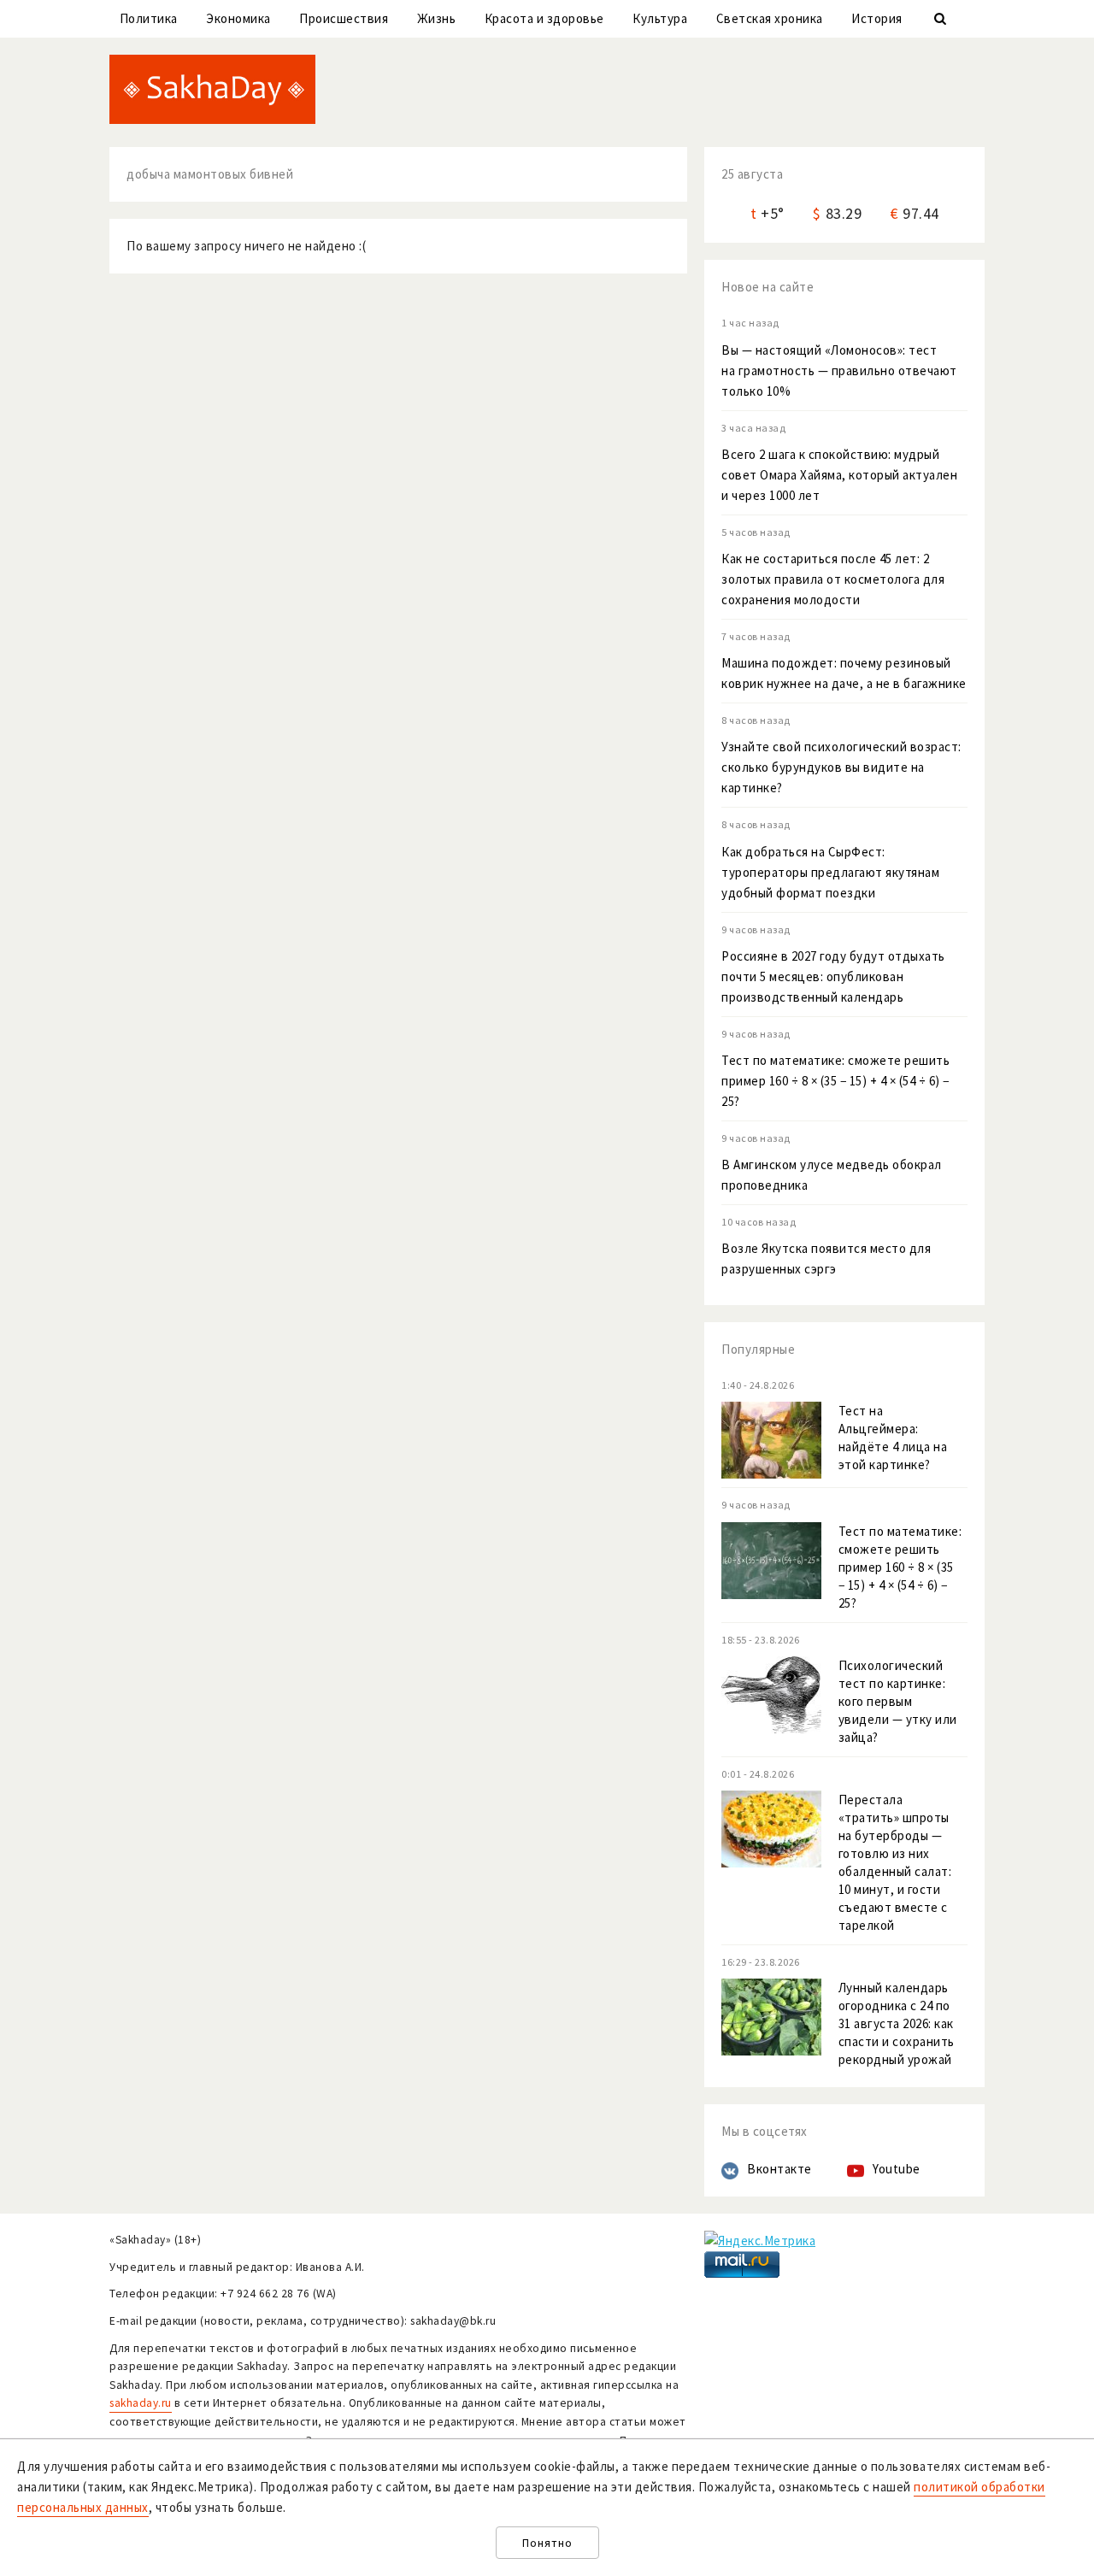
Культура (660, 18)
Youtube (897, 2169)
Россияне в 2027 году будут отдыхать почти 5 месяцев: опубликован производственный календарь (833, 976)
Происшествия (344, 18)
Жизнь (437, 18)
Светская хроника (770, 18)
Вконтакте (779, 2169)
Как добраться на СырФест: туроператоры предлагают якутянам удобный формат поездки (830, 872)
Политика (149, 18)
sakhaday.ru (141, 2403)
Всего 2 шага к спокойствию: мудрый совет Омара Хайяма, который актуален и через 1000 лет (839, 475)
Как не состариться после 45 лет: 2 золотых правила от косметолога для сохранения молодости (833, 579)
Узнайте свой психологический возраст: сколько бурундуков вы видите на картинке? (841, 767)
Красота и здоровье (544, 18)
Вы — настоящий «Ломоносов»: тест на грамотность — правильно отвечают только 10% (839, 371)
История (877, 18)
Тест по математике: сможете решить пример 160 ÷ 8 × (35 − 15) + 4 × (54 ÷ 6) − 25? (835, 1081)
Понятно (547, 2543)
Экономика (238, 18)
